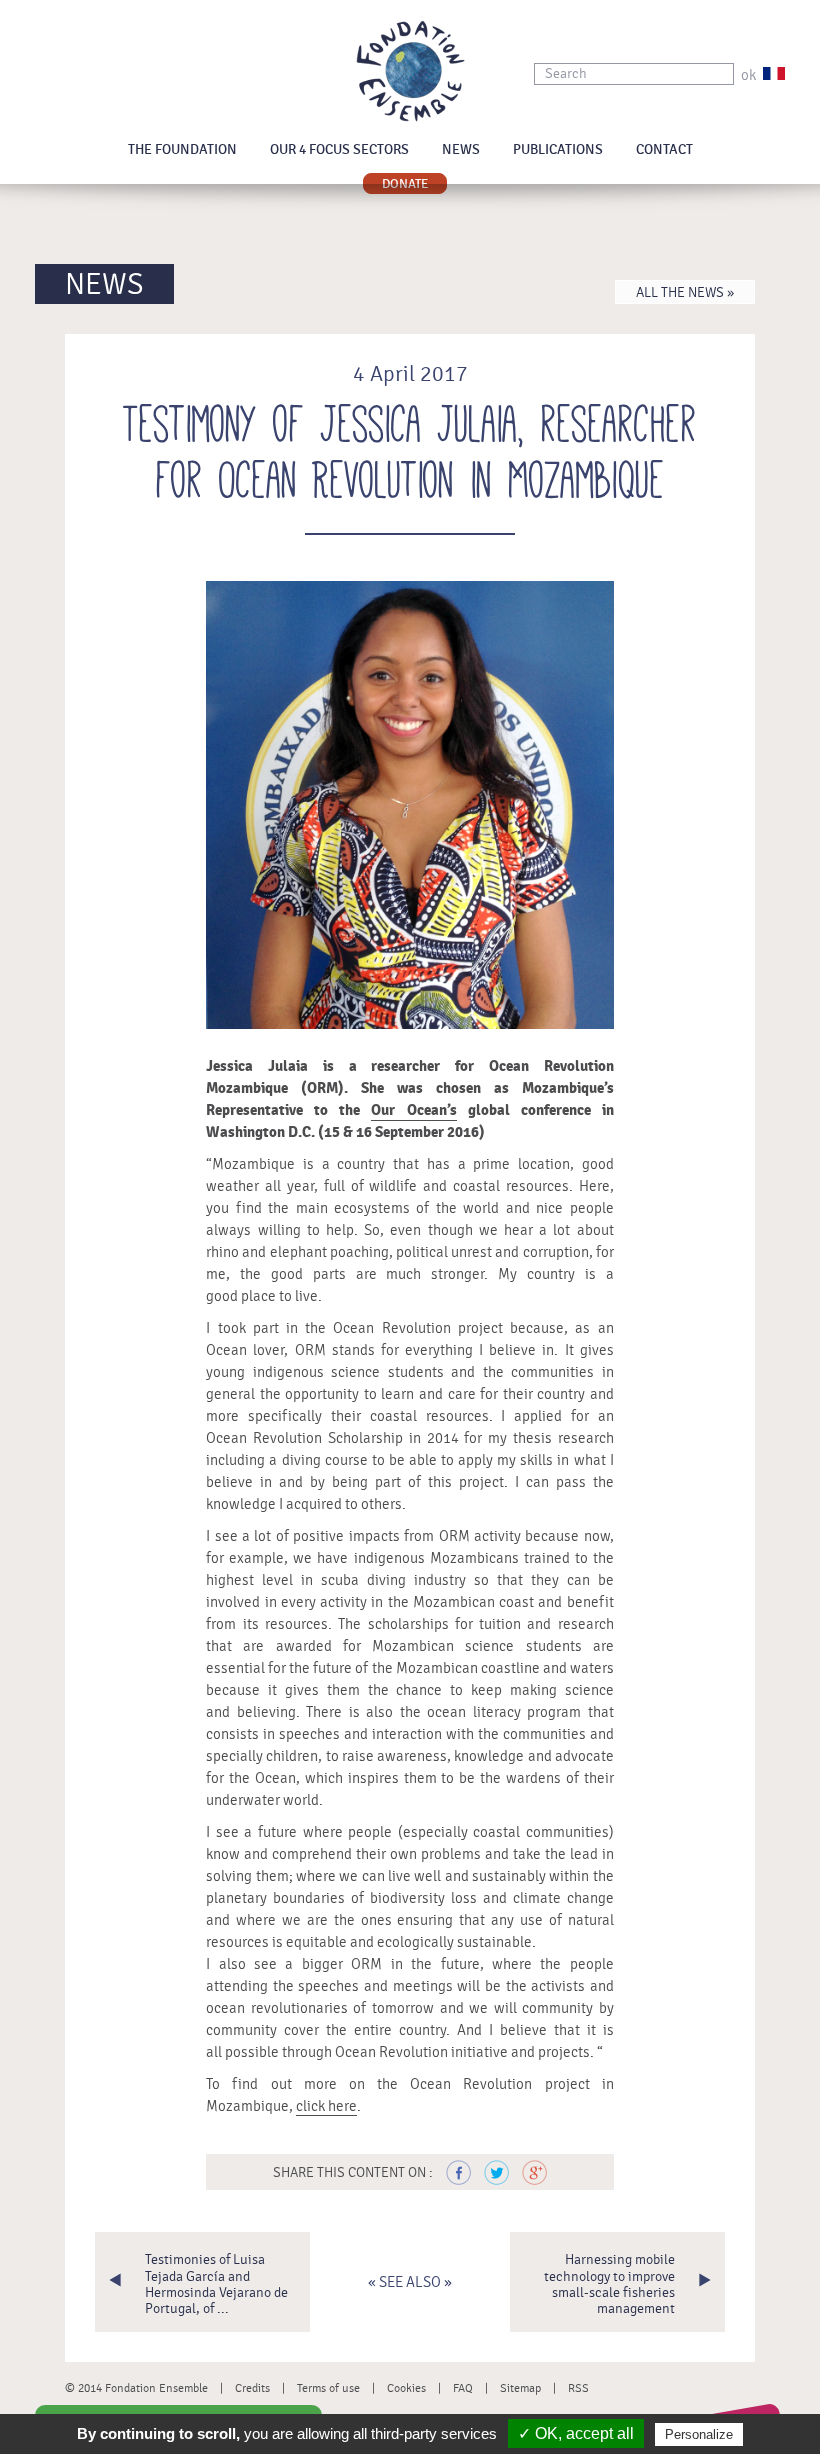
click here (326, 2106)
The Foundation (182, 150)
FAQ (463, 2388)
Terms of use (328, 2388)
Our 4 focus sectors (339, 150)
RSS (578, 2388)
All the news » (685, 293)
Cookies (406, 2388)
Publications (558, 150)
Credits (252, 2388)
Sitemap (520, 2388)
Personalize (699, 2434)
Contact (664, 150)
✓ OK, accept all (576, 2433)
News (461, 150)
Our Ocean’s (413, 1110)
